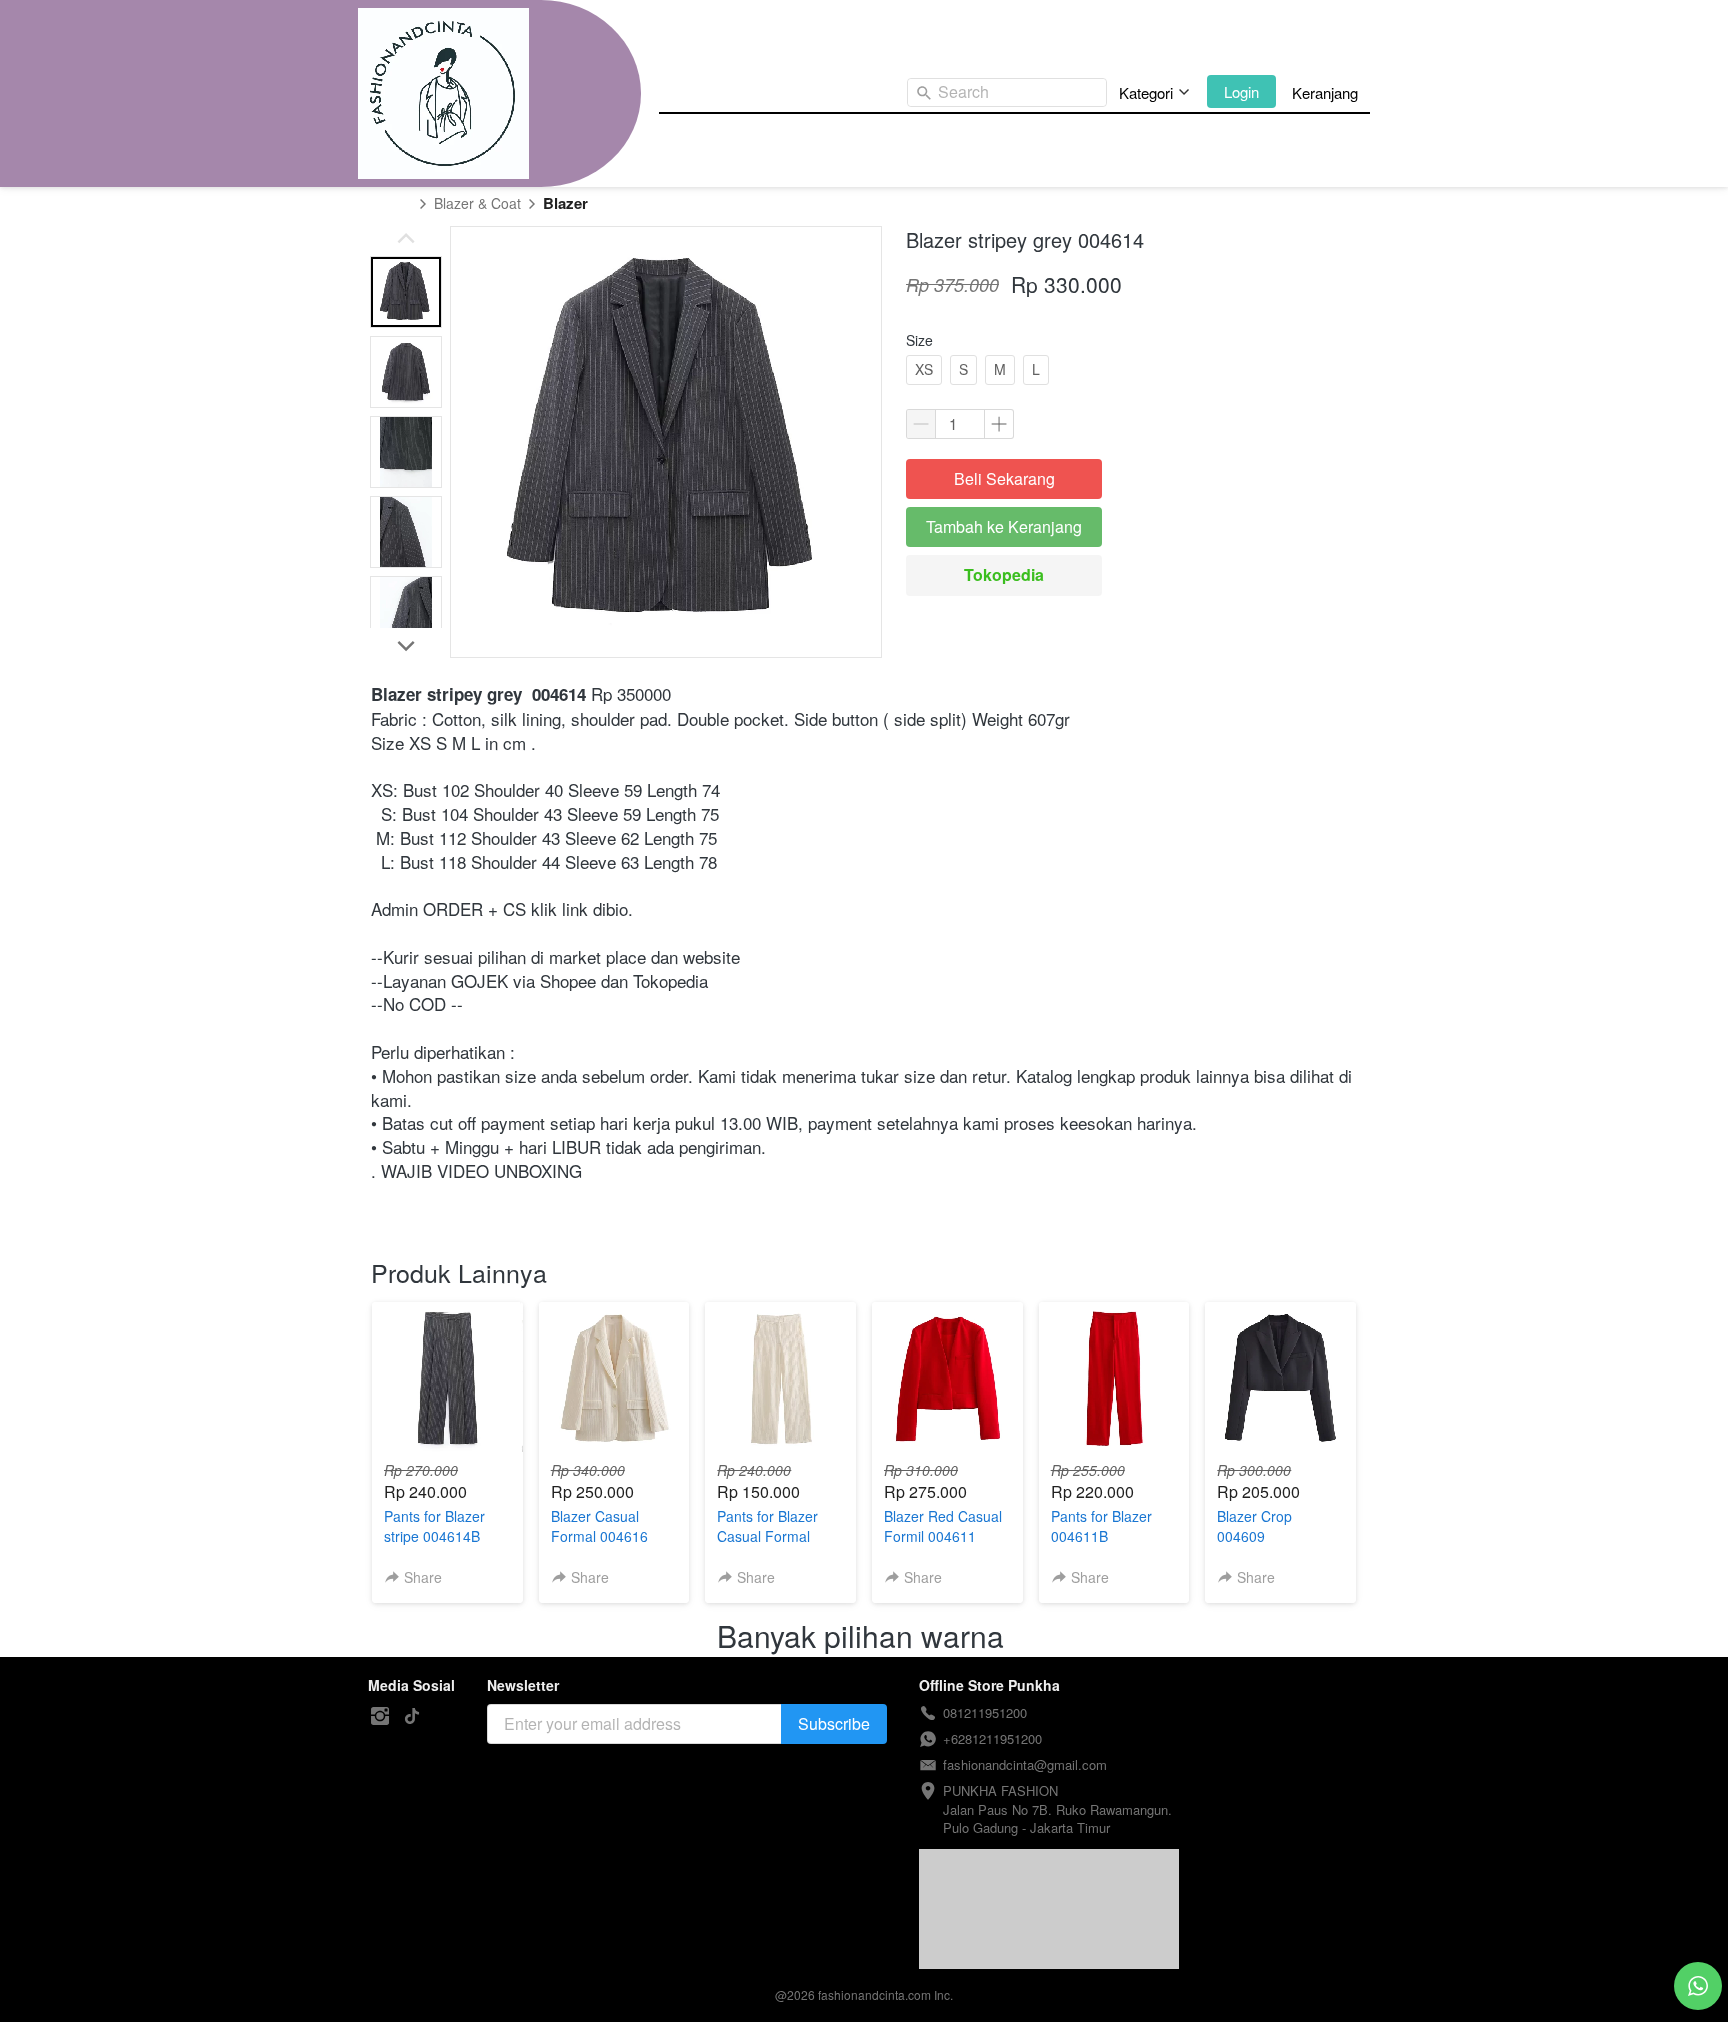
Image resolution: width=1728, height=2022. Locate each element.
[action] (1698, 1986)
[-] (380, 1716)
